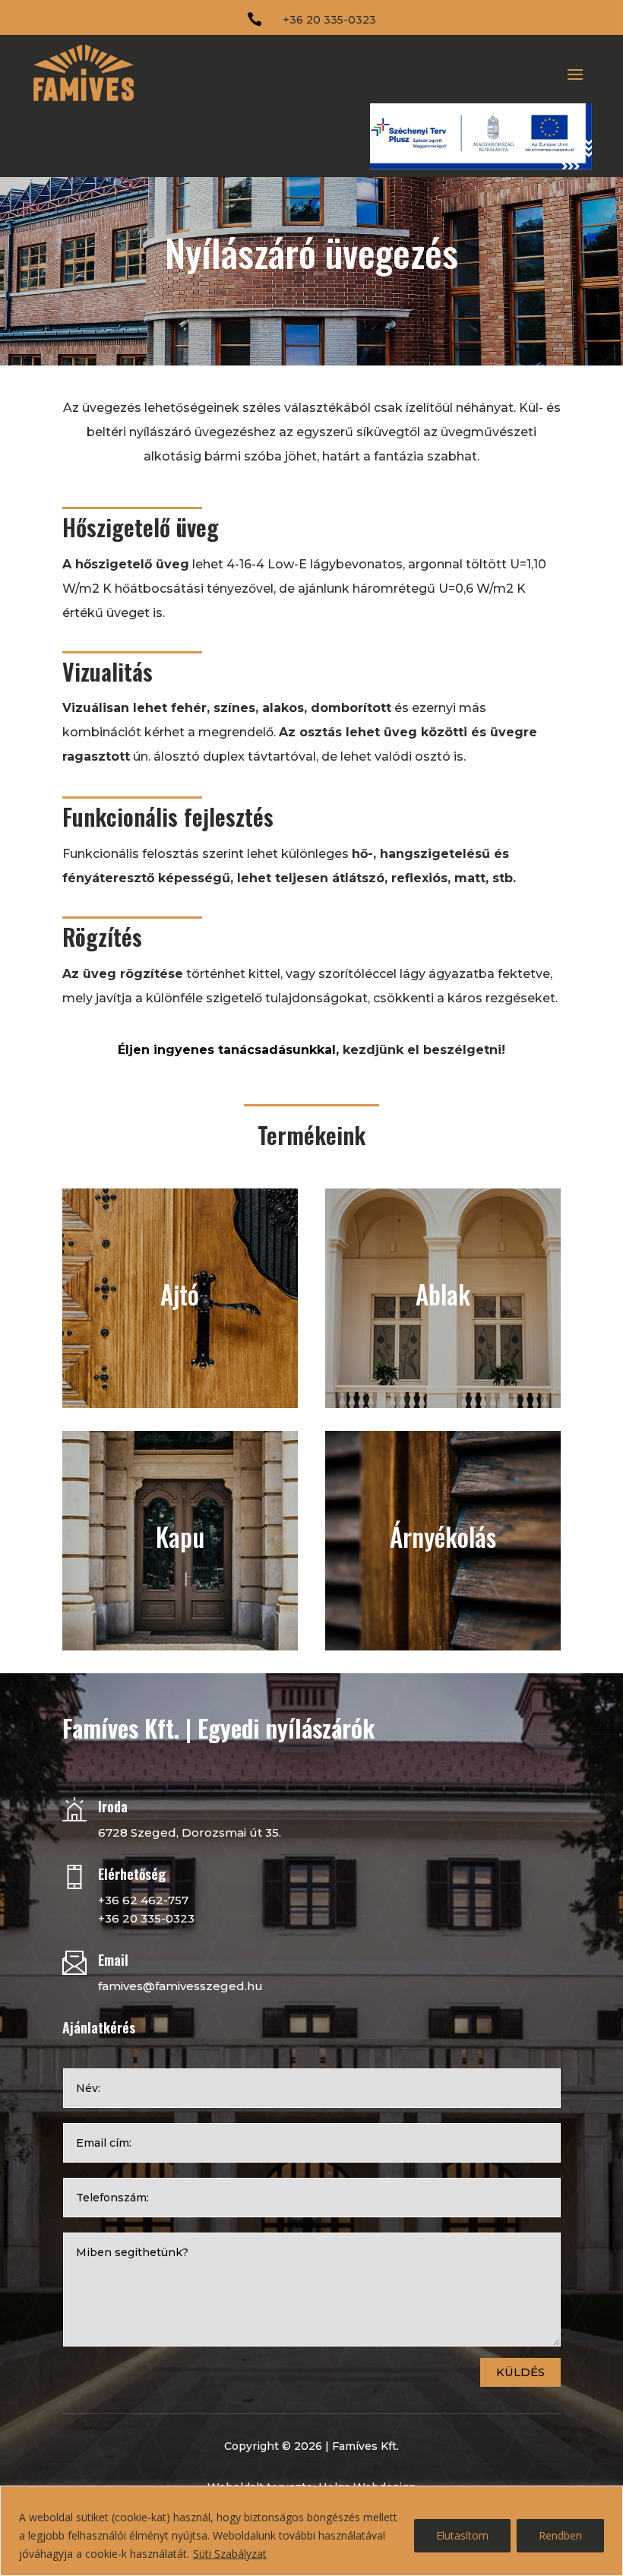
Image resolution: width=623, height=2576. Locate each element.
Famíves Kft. (365, 2446)
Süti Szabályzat (230, 2554)
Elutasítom (462, 2535)
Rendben (560, 2535)
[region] (311, 2531)
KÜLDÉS (520, 2372)
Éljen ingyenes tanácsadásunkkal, (228, 1050)
